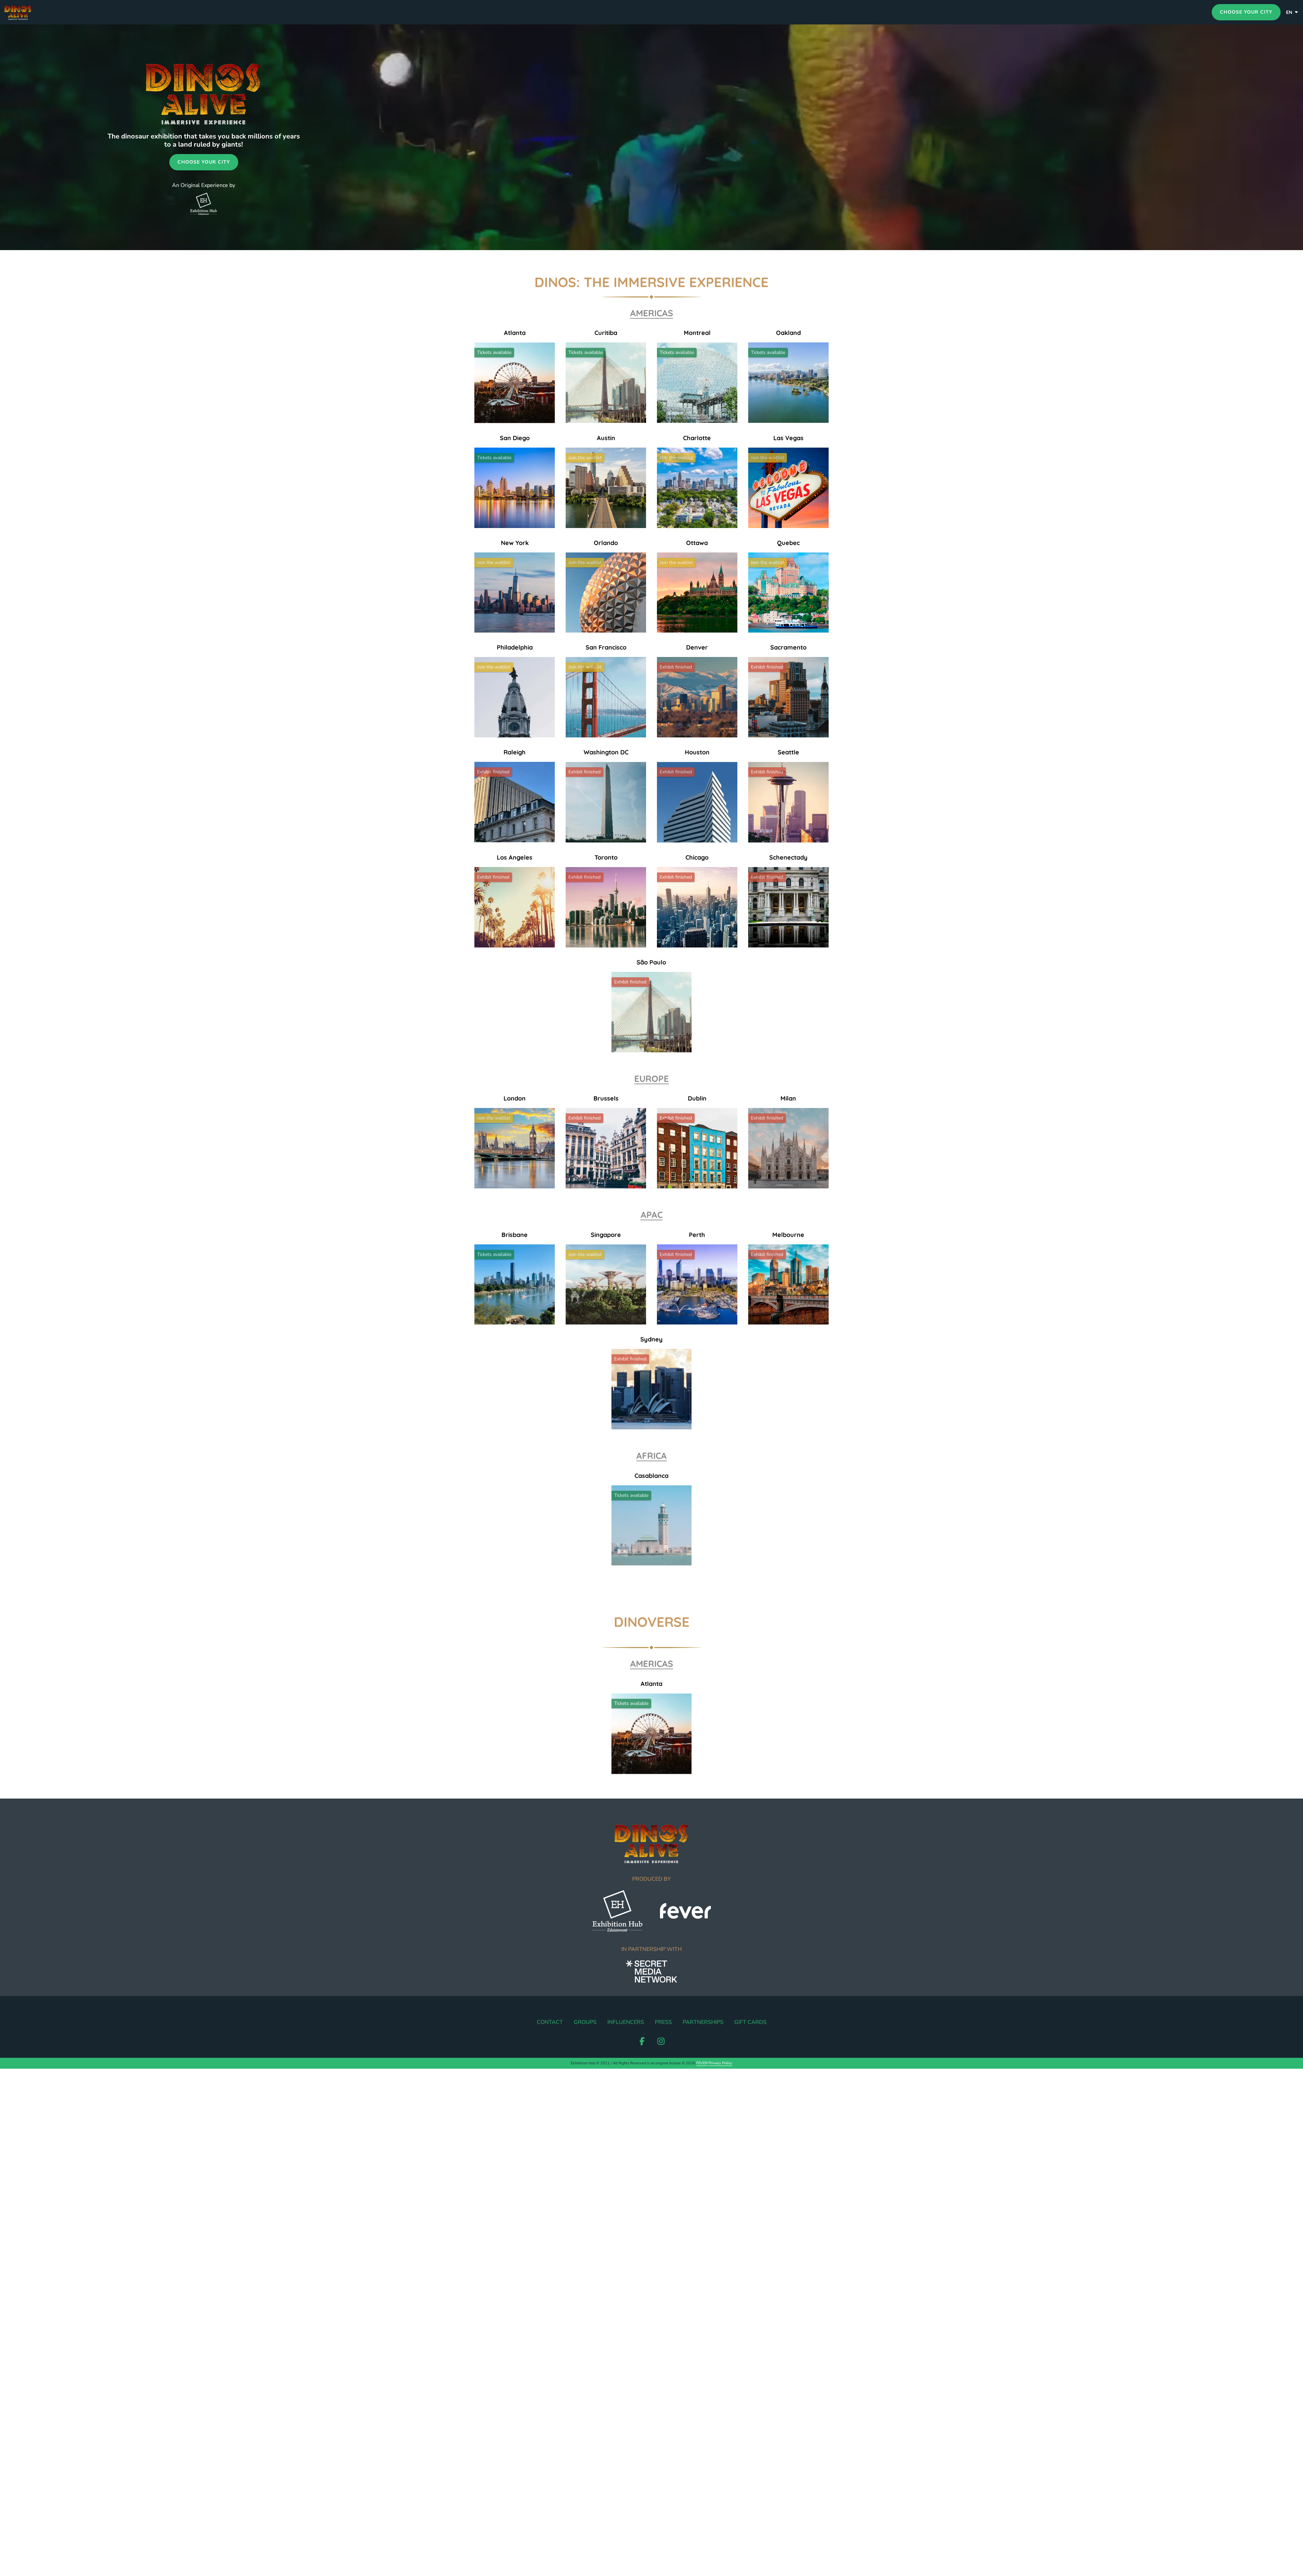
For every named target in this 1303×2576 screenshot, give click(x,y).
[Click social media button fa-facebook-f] (642, 2043)
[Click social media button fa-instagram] (661, 2043)
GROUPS (585, 2022)
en (1289, 12)
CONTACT (550, 2022)
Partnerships (703, 2022)
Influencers (626, 2022)
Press (663, 2022)
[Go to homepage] (33, 12)
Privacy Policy (720, 2063)
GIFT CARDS (750, 2022)
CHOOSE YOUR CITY (1246, 12)
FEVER (702, 2063)
